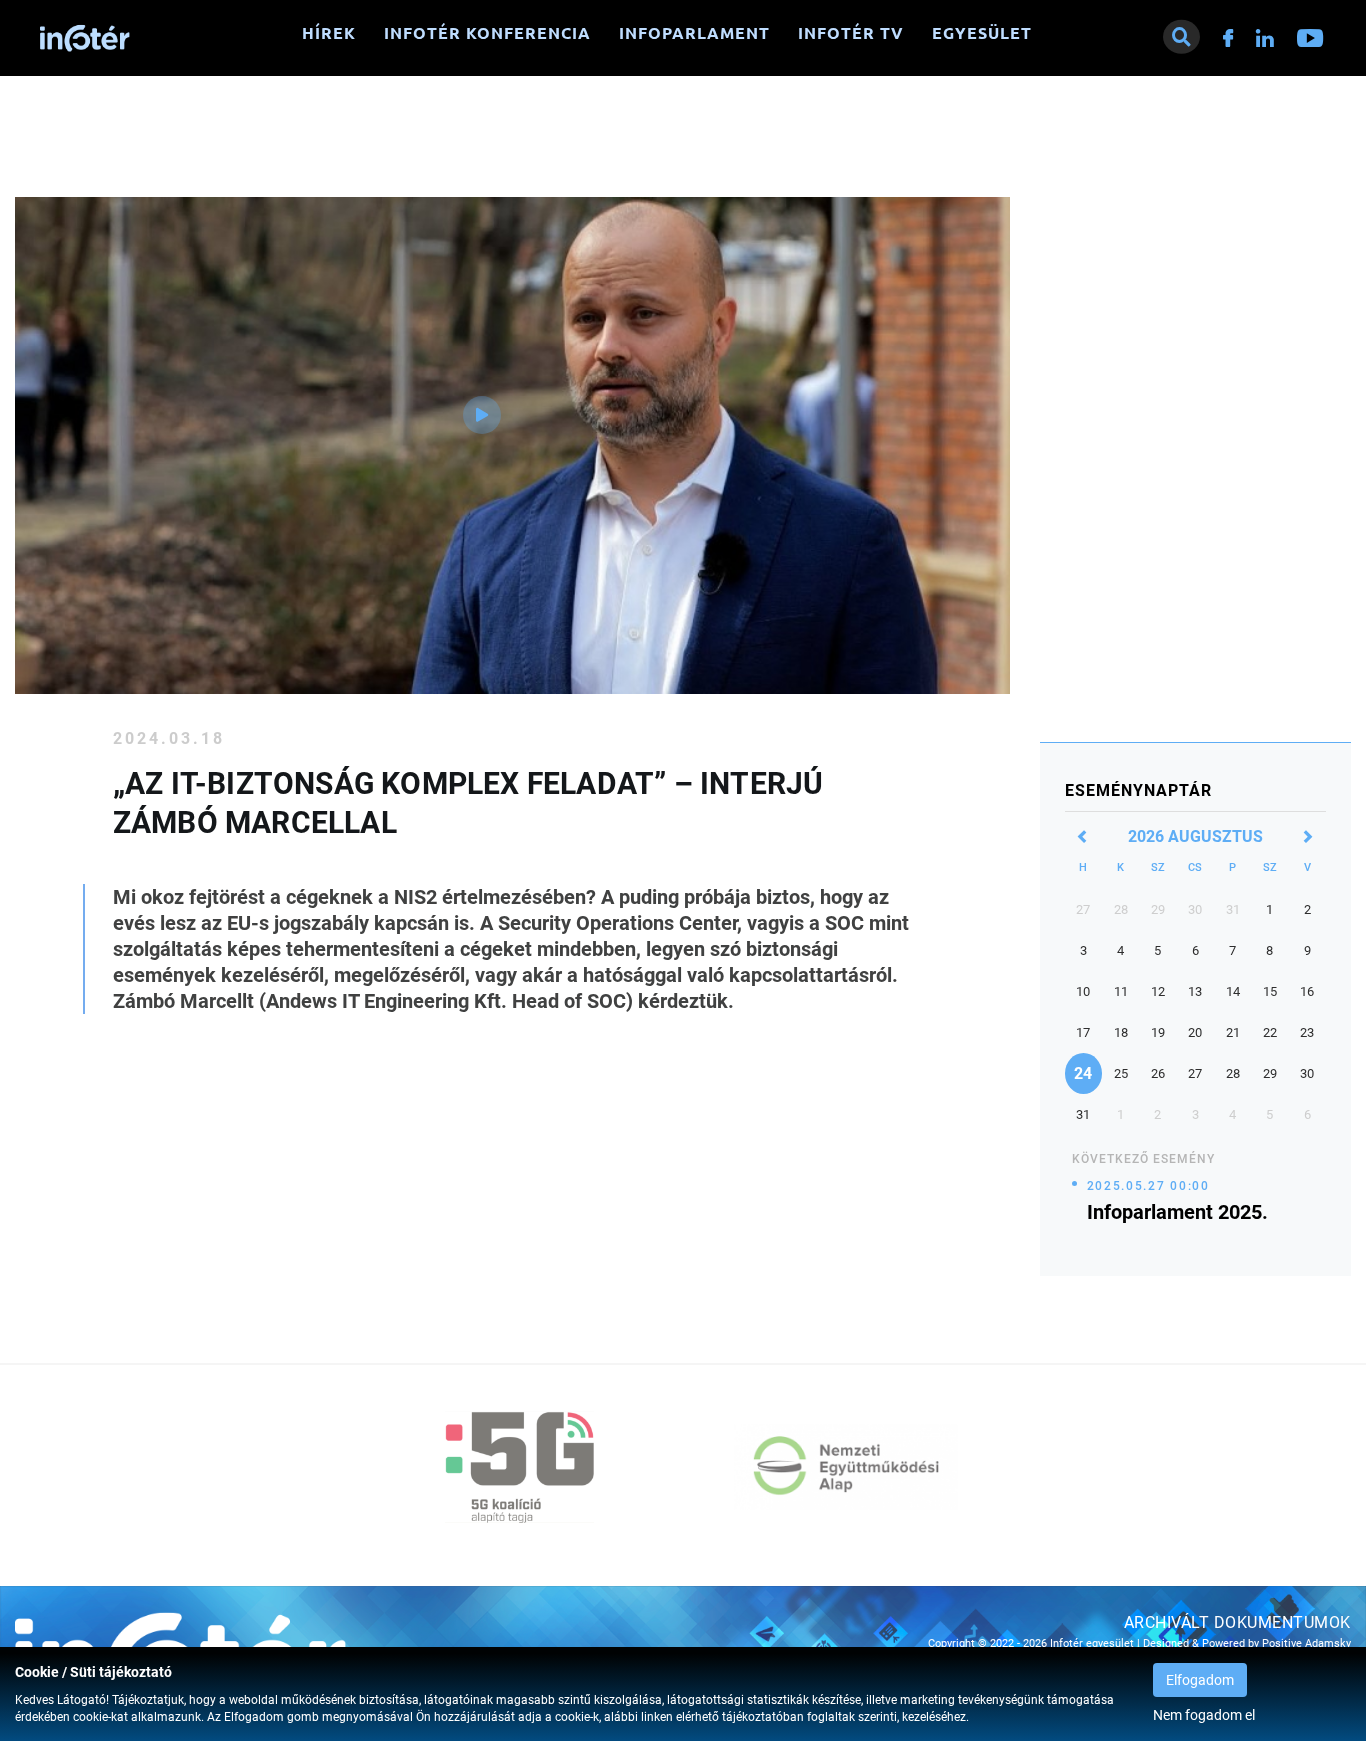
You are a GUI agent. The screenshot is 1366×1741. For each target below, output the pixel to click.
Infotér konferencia (487, 33)
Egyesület (982, 33)
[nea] (846, 1467)
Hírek (329, 33)
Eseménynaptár (1138, 790)
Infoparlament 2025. (1177, 1212)
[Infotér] (85, 38)
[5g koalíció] (520, 1467)
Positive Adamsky (1306, 1643)
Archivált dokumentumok (1237, 1622)
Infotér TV (851, 33)
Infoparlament (694, 33)
